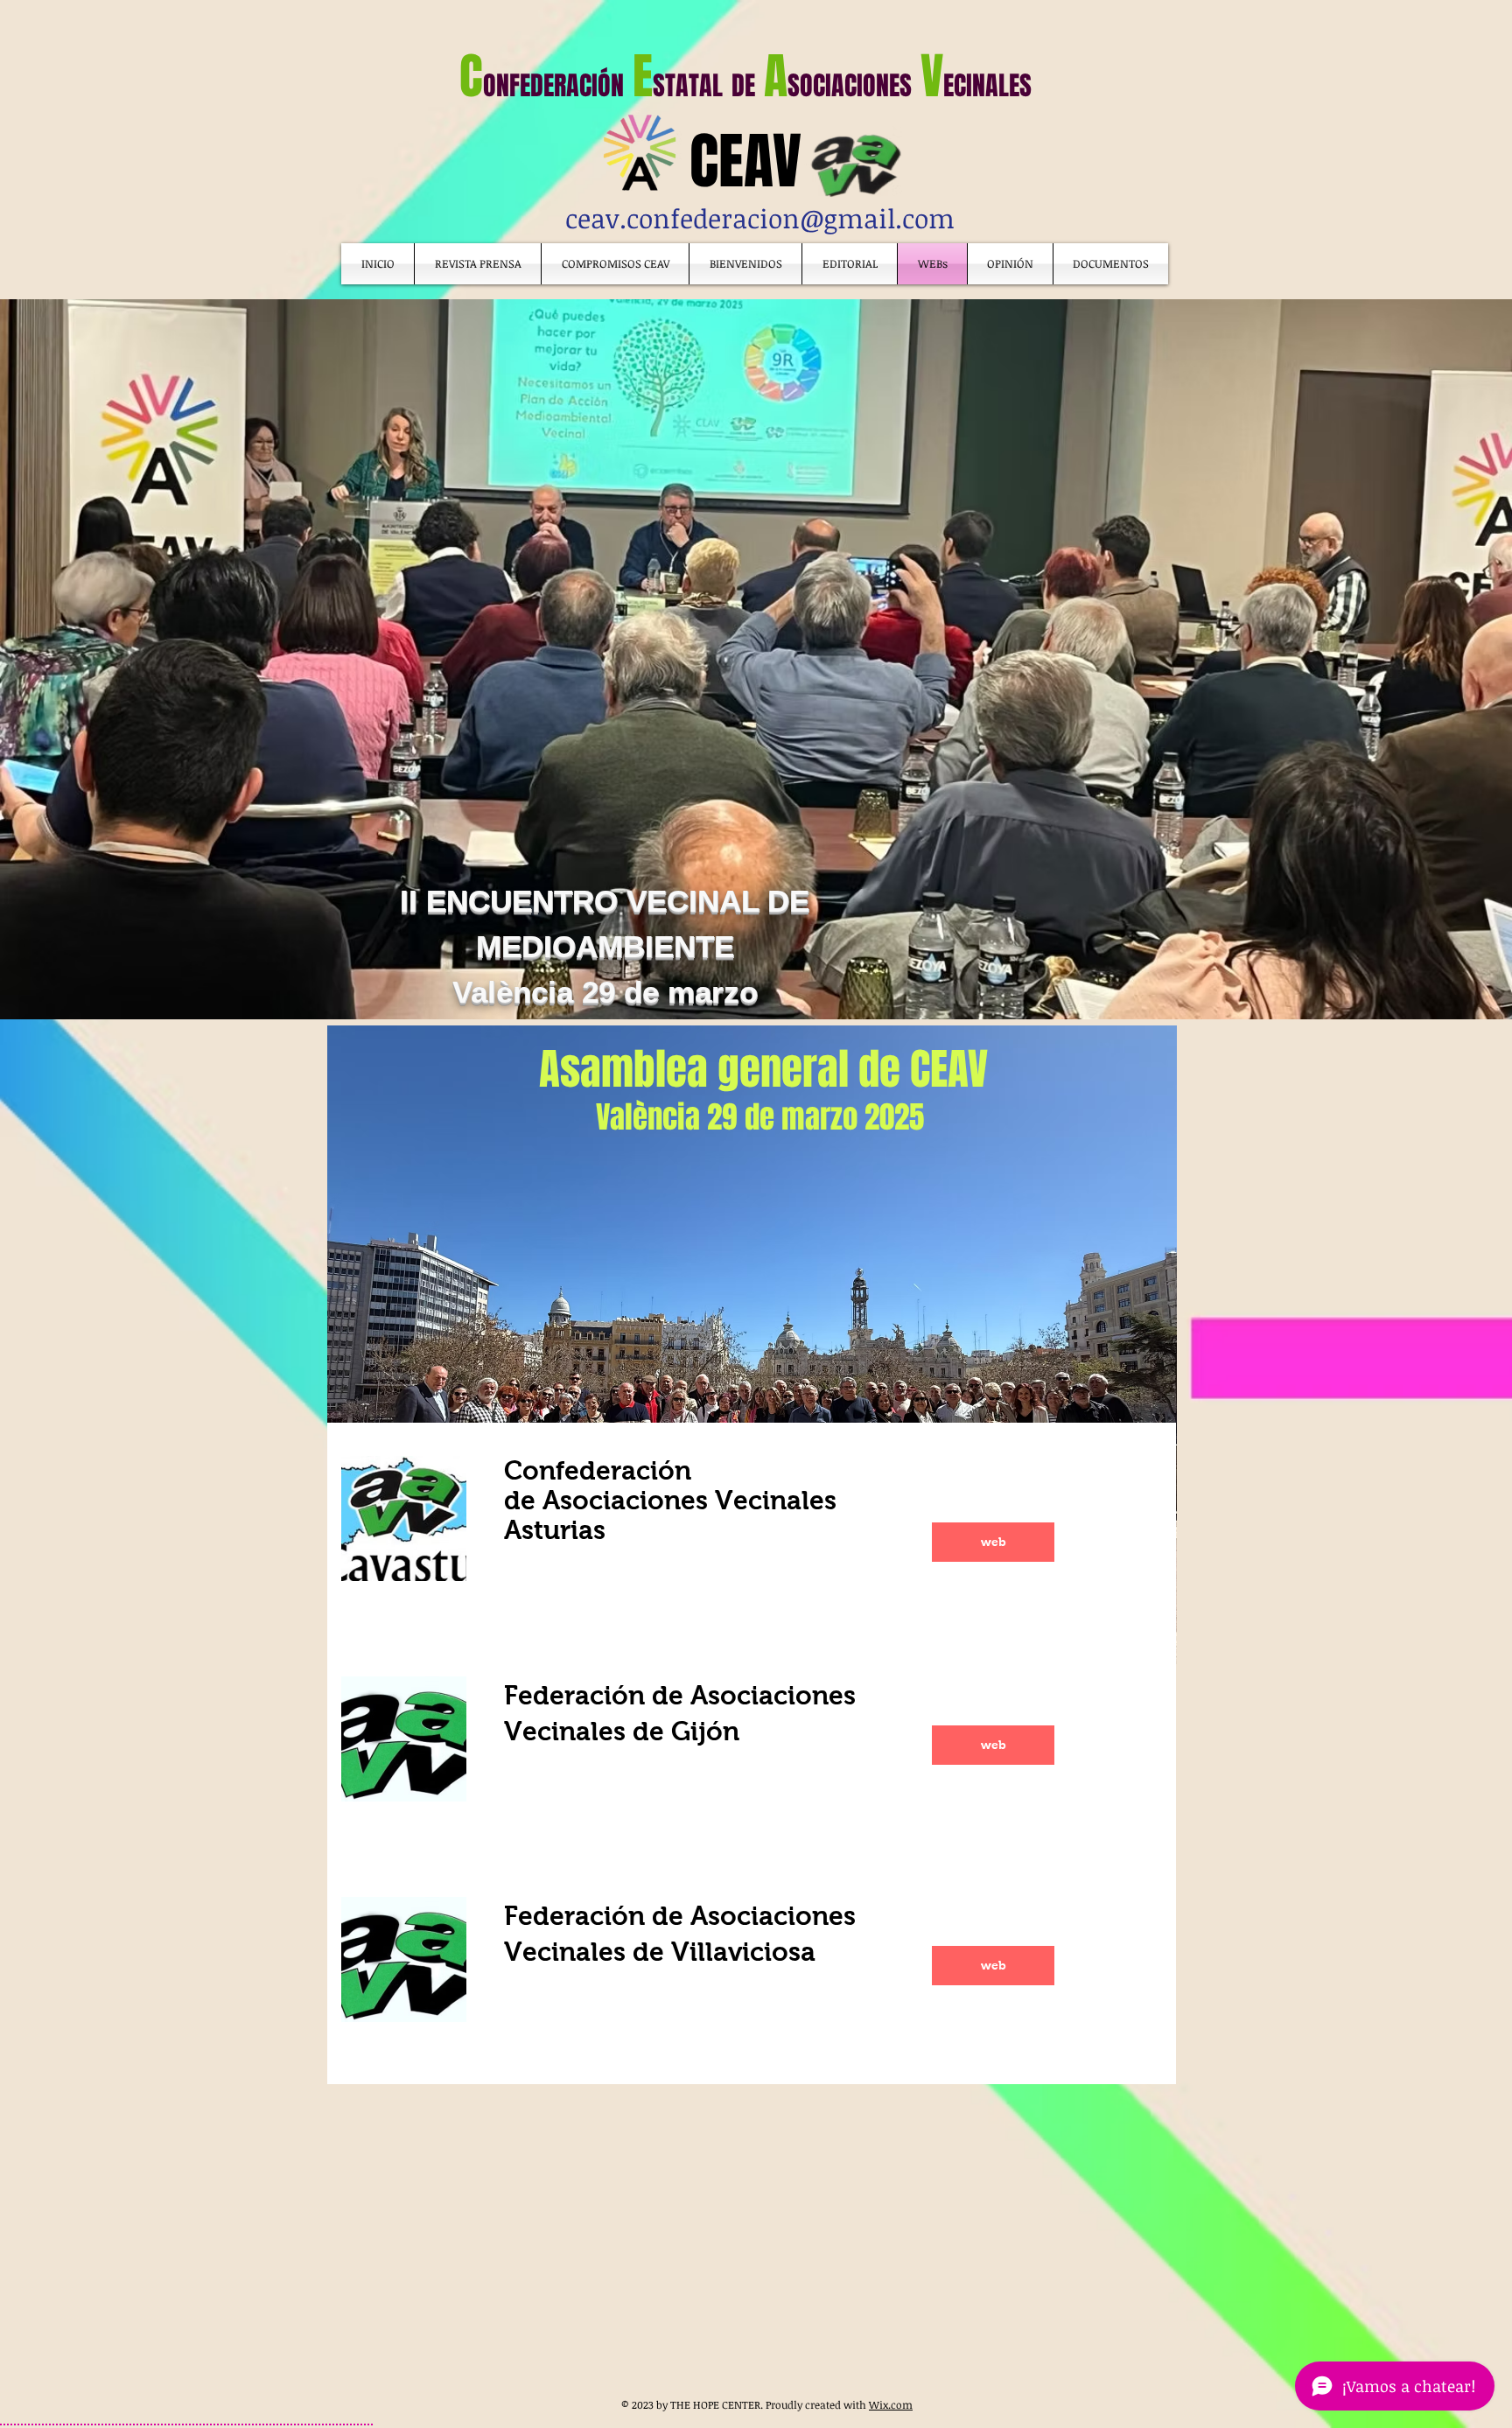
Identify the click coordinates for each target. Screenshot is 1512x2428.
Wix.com (891, 2404)
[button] (1111, 264)
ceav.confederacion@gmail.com (760, 218)
